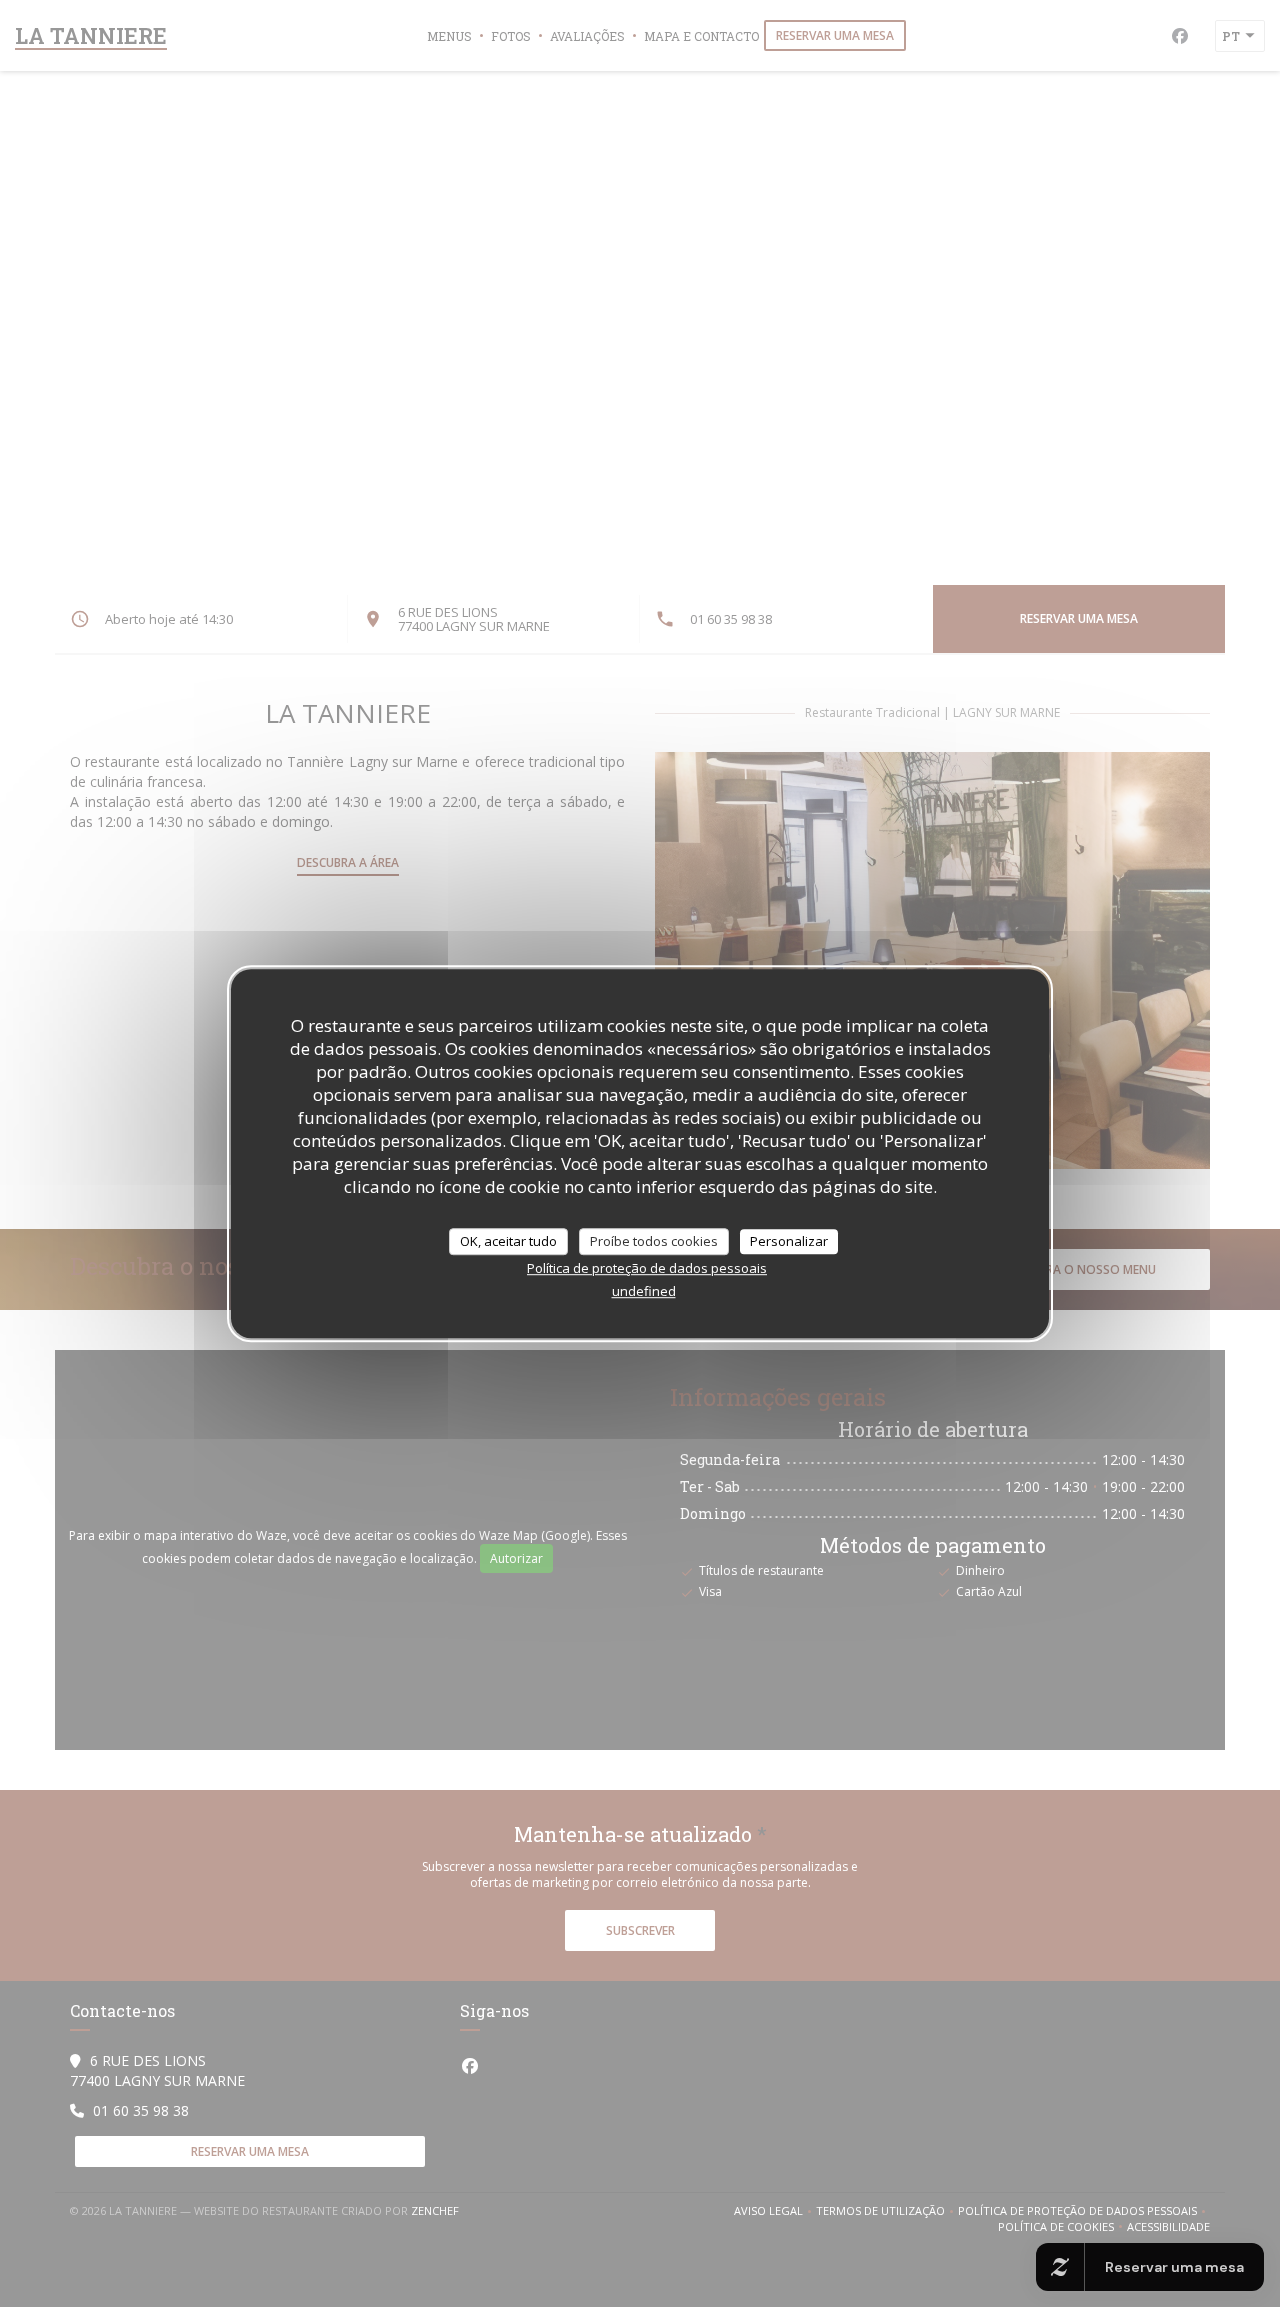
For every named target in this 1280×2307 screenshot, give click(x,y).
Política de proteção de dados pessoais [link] (647, 1268)
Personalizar (789, 1241)
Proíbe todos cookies (654, 1241)
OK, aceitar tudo (508, 1241)
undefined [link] (644, 1291)
